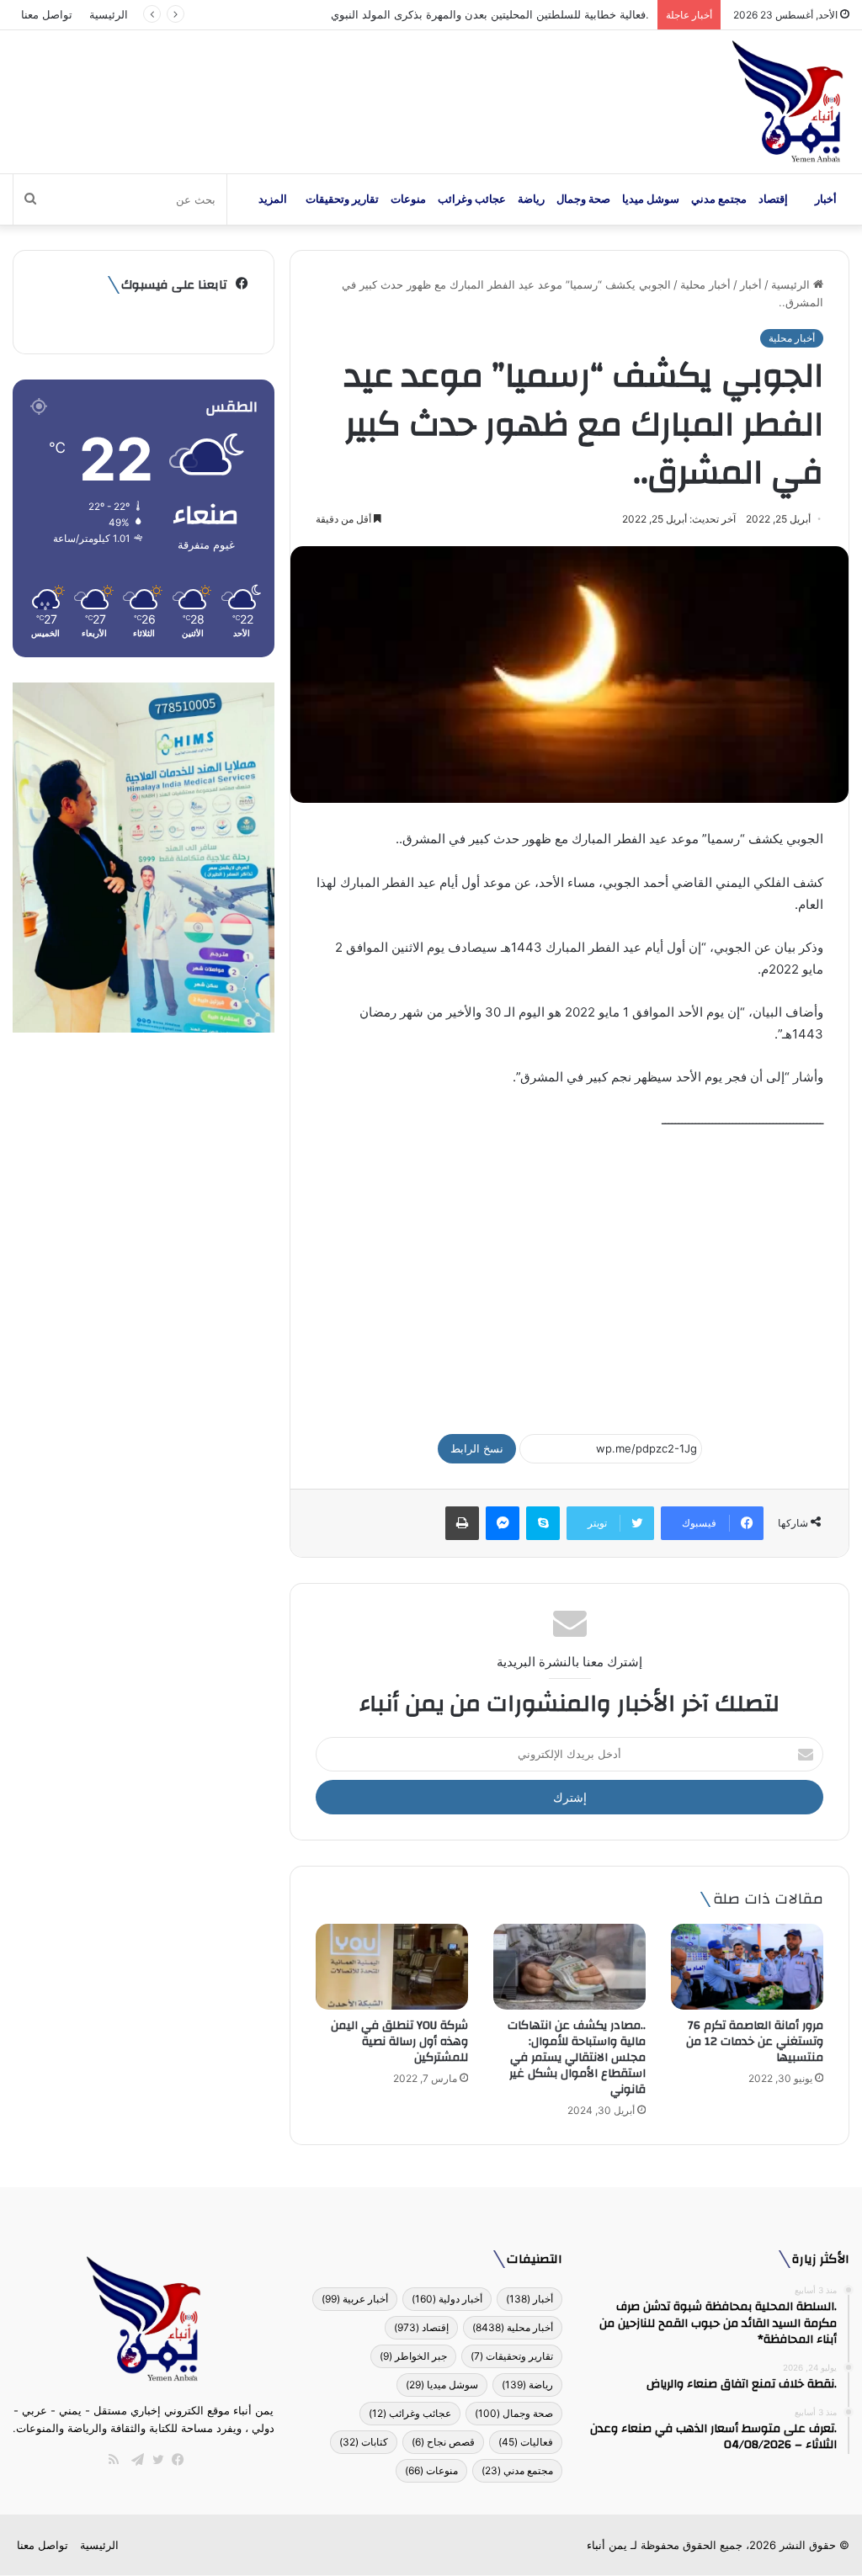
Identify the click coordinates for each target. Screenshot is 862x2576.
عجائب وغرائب (472, 199)
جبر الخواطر (413, 2356)
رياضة (531, 199)
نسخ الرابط (477, 1448)
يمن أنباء (607, 2545)
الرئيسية (109, 14)
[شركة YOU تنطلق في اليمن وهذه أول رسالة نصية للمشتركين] (392, 1967)
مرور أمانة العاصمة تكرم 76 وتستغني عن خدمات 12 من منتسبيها (755, 2042)
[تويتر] (154, 2460)
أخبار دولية (447, 2299)
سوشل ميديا (651, 199)
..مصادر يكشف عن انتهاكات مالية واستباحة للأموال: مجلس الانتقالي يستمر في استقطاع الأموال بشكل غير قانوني (577, 2058)
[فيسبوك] (174, 2460)
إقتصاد (773, 199)
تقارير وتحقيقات (342, 199)
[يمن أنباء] (788, 102)
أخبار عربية (355, 2299)
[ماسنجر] (503, 1523)
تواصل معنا (47, 14)
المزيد (273, 199)
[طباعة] (462, 1523)
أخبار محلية (705, 284)
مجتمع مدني (719, 199)
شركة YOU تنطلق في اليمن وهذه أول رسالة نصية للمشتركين (399, 2042)
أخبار (826, 199)
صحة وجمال (583, 199)
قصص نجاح (443, 2442)
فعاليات (526, 2442)
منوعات (408, 199)
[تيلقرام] (134, 2460)
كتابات (364, 2442)
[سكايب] (543, 1523)
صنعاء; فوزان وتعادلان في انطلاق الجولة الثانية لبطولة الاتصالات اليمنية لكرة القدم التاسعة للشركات (420, 14)
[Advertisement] (569, 1274)
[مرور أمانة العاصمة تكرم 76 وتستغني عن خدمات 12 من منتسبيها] (747, 1967)
